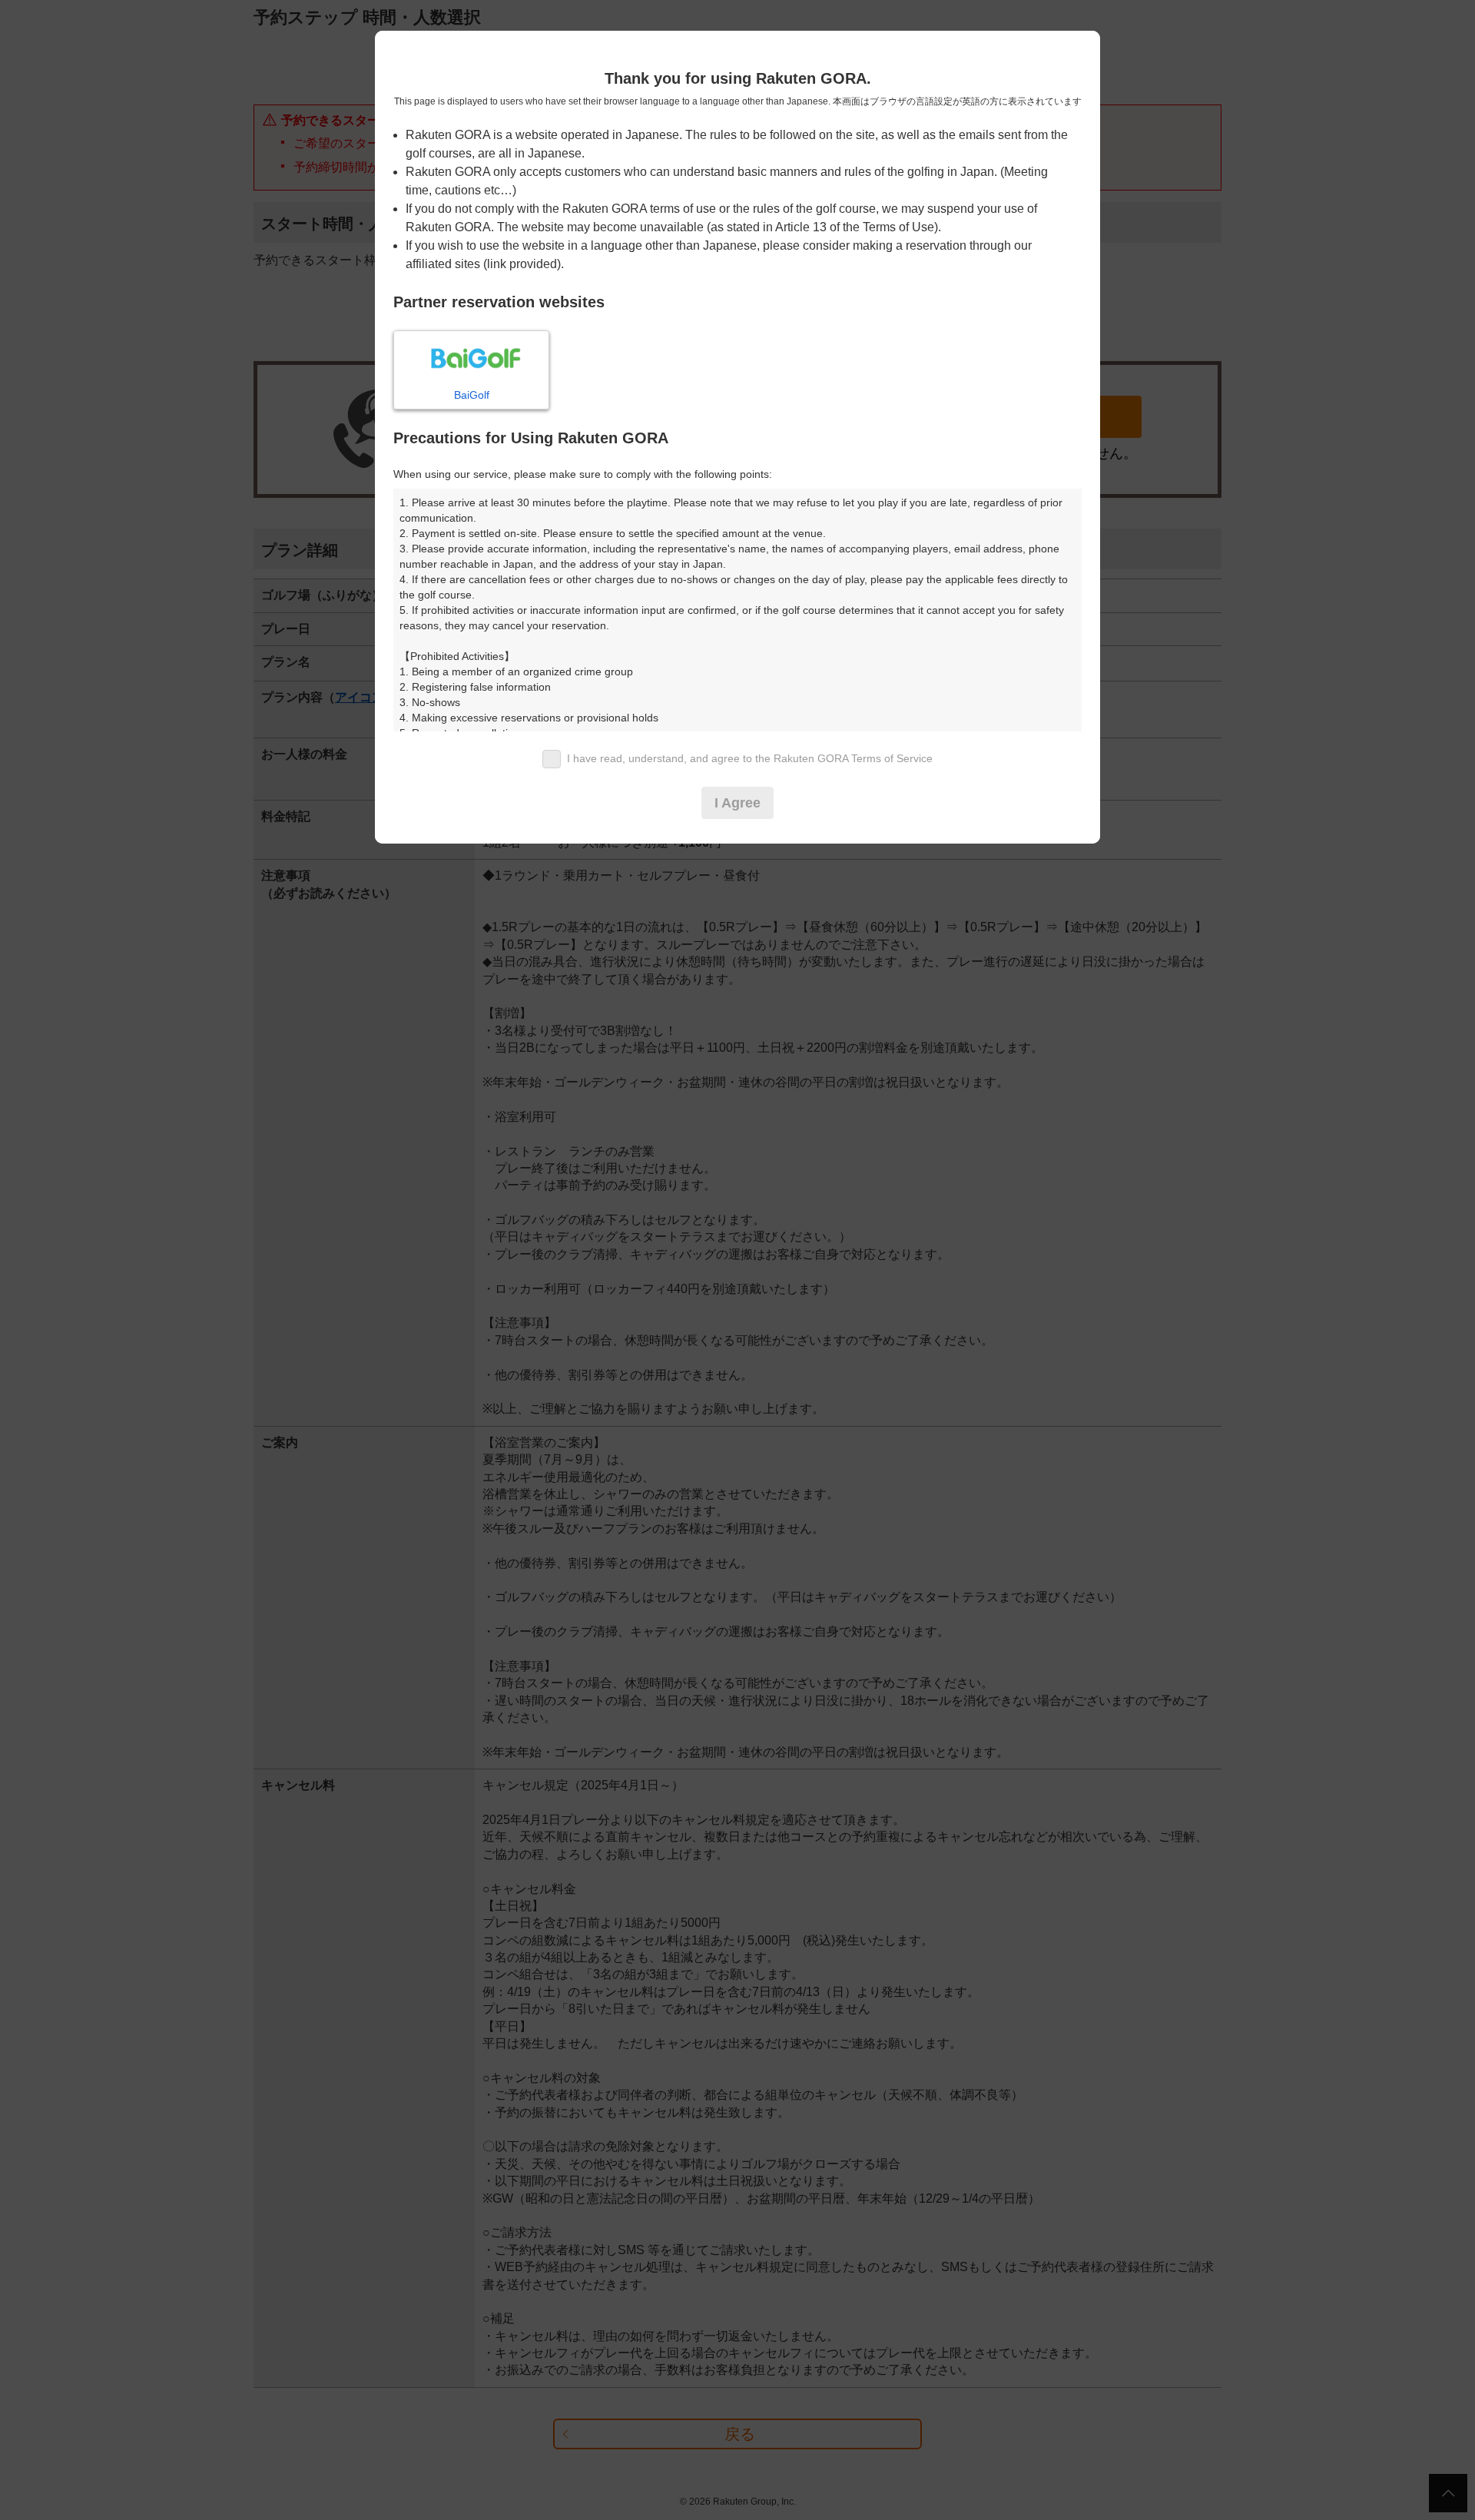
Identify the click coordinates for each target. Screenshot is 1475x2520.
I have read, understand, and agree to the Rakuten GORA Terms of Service (750, 758)
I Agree (737, 803)
